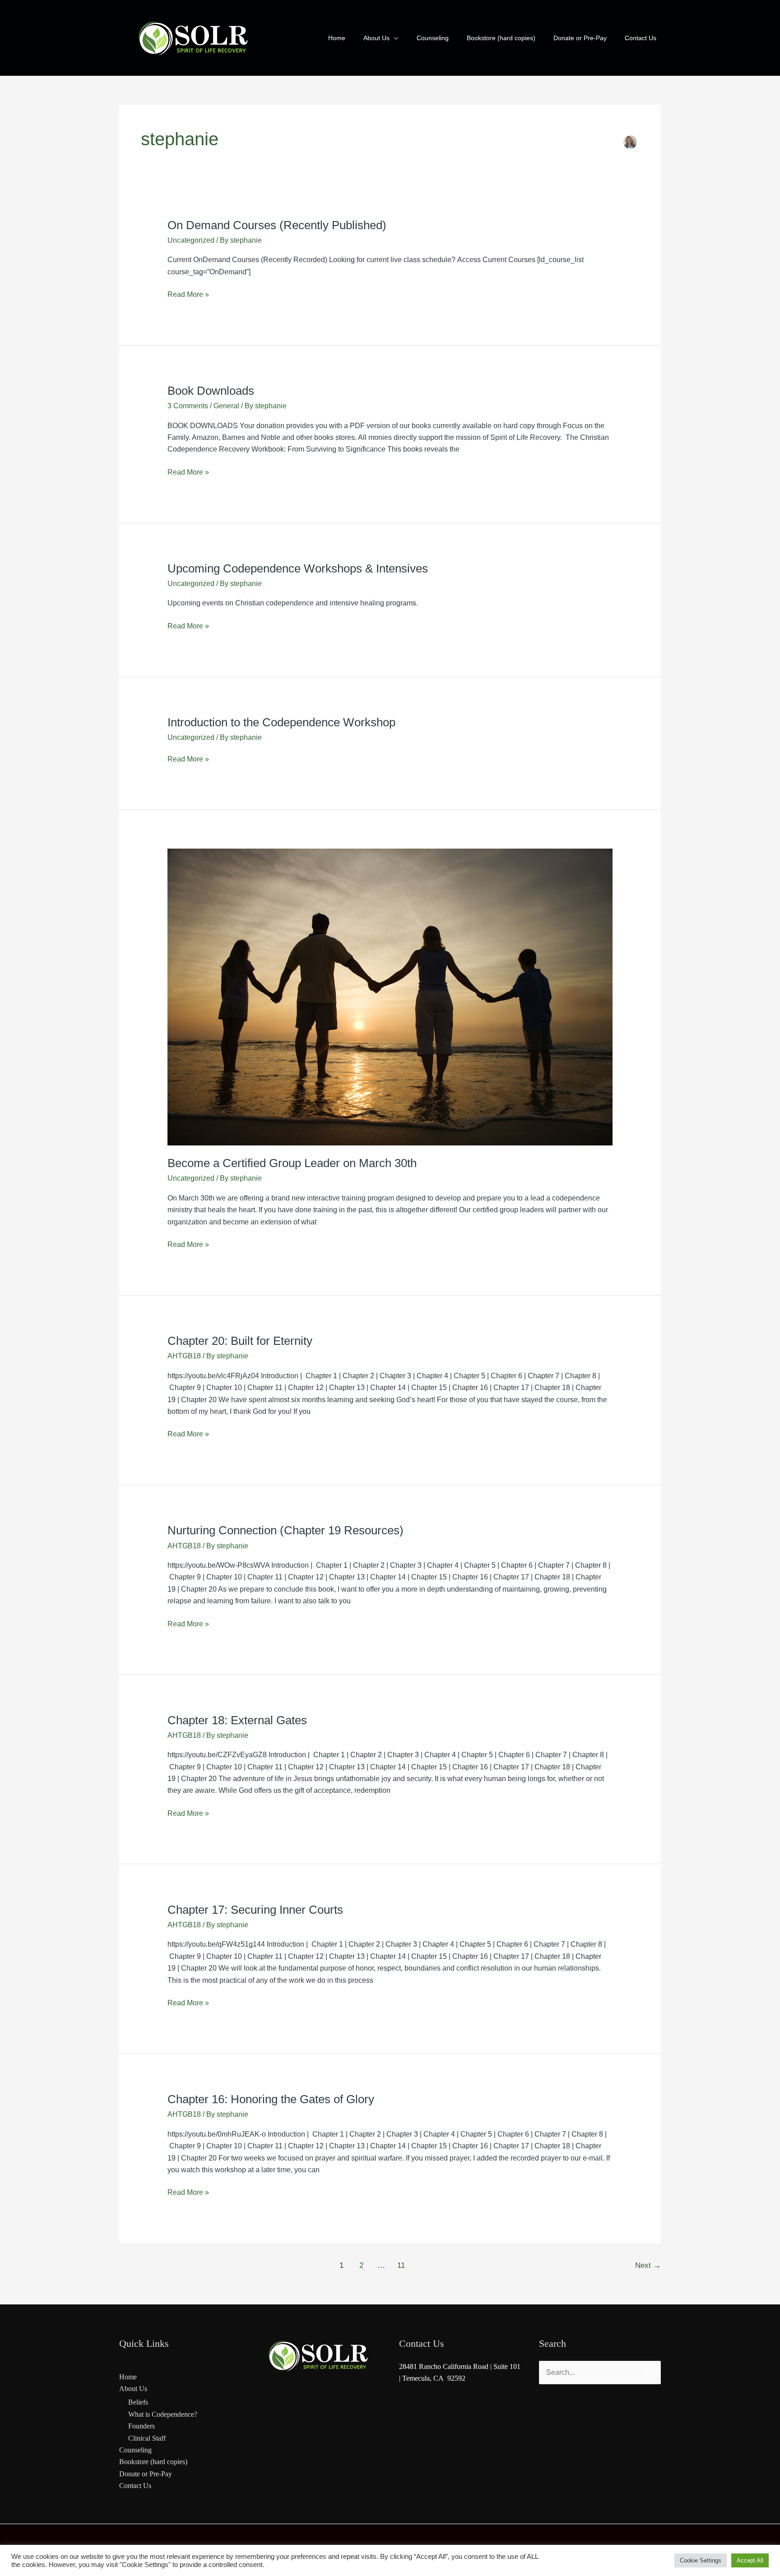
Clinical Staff (147, 2438)
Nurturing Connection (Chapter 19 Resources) (286, 1530)
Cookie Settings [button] (701, 2560)
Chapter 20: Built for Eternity (240, 1341)
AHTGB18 (184, 1356)
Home (128, 2377)
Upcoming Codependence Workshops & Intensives (298, 568)
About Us (133, 2389)
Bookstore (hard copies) (153, 2462)
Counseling (135, 2450)
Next (648, 2265)
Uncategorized (191, 240)
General (226, 406)
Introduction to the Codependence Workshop (281, 722)
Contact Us (135, 2486)
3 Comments (188, 406)
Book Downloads (211, 391)
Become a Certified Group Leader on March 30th (292, 1163)
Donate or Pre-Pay (146, 2474)
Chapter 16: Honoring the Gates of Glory (271, 2099)
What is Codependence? (163, 2414)
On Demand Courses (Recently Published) (277, 225)
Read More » (188, 293)
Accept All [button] (750, 2560)
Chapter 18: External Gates (237, 1720)
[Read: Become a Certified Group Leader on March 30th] (390, 997)
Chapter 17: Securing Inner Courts (255, 1910)
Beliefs (138, 2402)
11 (401, 2265)
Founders (142, 2426)
